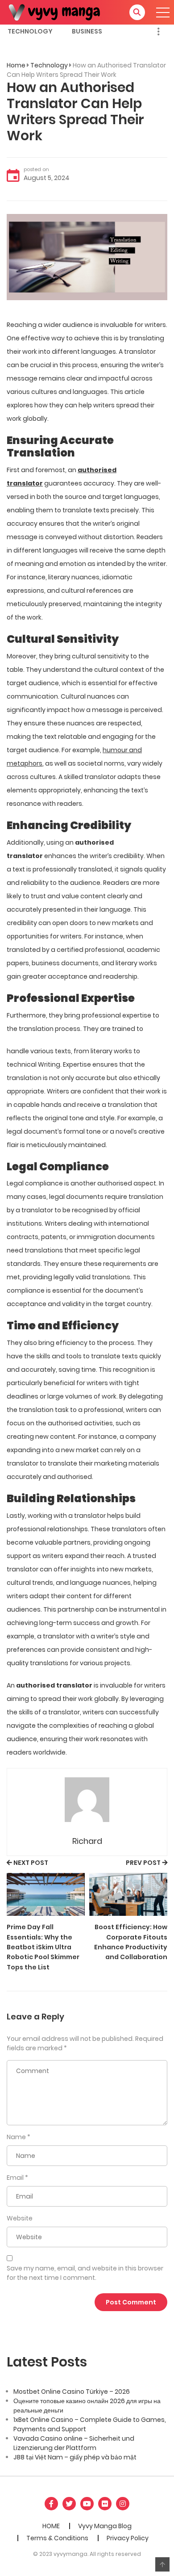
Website (20, 2218)
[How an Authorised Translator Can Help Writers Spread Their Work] (87, 256)
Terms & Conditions (57, 2538)
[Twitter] (69, 2504)
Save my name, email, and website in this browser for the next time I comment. (85, 2273)
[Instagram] (123, 2504)
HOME (51, 2526)
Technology (30, 31)
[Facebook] (51, 2504)
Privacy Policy (128, 2538)
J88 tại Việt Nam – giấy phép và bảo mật (75, 2457)
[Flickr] (105, 2504)
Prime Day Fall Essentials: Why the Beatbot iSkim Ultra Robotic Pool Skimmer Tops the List (43, 1947)
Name (16, 2137)
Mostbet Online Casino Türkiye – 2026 (72, 2392)
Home (16, 65)
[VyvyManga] (58, 12)
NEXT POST (31, 1863)
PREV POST (143, 1863)
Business (87, 31)
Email (15, 2178)
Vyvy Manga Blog (105, 2526)
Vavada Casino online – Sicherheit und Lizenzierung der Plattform (74, 2443)
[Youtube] (87, 2504)
